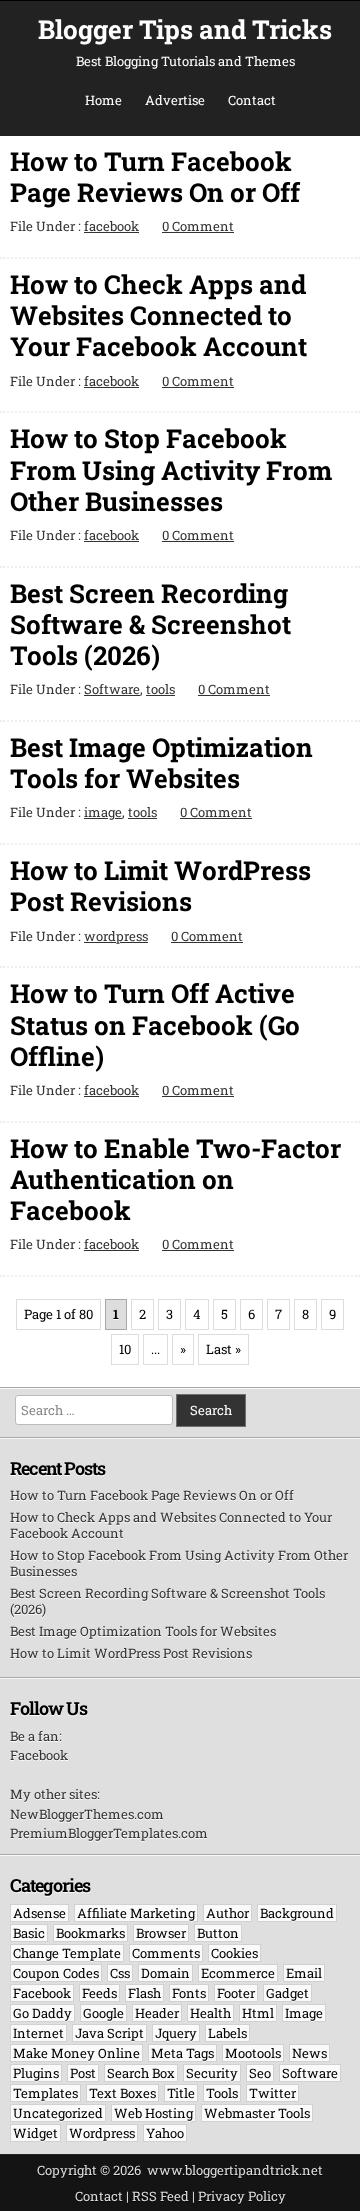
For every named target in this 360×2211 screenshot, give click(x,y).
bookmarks (90, 1933)
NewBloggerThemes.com (87, 1814)
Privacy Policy (242, 2196)
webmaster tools (257, 2113)
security (212, 2073)
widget (35, 2133)
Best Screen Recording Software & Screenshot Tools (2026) (150, 624)
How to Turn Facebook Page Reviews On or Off (155, 176)
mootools (253, 2053)
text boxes (122, 2093)
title (181, 2093)
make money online (76, 2053)
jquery (176, 2033)
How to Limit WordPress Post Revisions (160, 885)
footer (236, 1993)
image (103, 812)
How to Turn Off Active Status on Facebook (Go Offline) (155, 1024)
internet (38, 2033)
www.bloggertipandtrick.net (235, 2170)
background (297, 1913)
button (218, 1933)
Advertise (175, 100)
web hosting (153, 2113)
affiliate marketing (136, 1913)
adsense (39, 1913)
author (227, 1913)
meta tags (182, 2053)
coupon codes (56, 1973)
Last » (223, 1349)
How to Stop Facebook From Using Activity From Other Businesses (171, 469)
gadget (287, 1993)
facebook (111, 226)
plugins (36, 2073)
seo (260, 2073)
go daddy (42, 2013)
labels (227, 2033)
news (309, 2053)
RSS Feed (160, 2196)
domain (165, 1973)
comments (166, 1953)
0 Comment (198, 226)
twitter (272, 2093)
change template (67, 1953)
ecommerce (238, 1973)
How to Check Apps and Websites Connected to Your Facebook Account (158, 315)
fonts (189, 1993)
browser (161, 1933)
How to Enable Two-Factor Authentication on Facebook (175, 1179)
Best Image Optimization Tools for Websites (161, 762)
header (157, 2013)
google (103, 2013)
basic (29, 1933)
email (304, 1973)
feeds (99, 1993)
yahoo (165, 2133)
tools (160, 689)
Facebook (39, 1755)
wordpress (116, 936)
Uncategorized (58, 2113)
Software (112, 689)
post (83, 2073)
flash (144, 1993)
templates (45, 2093)
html (258, 2013)
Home (103, 100)
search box (141, 2073)
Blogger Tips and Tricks (185, 29)
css (120, 1973)
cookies (234, 1953)
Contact (252, 100)
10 (125, 1349)
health (210, 2013)
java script (109, 2033)
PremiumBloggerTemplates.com (109, 1833)
